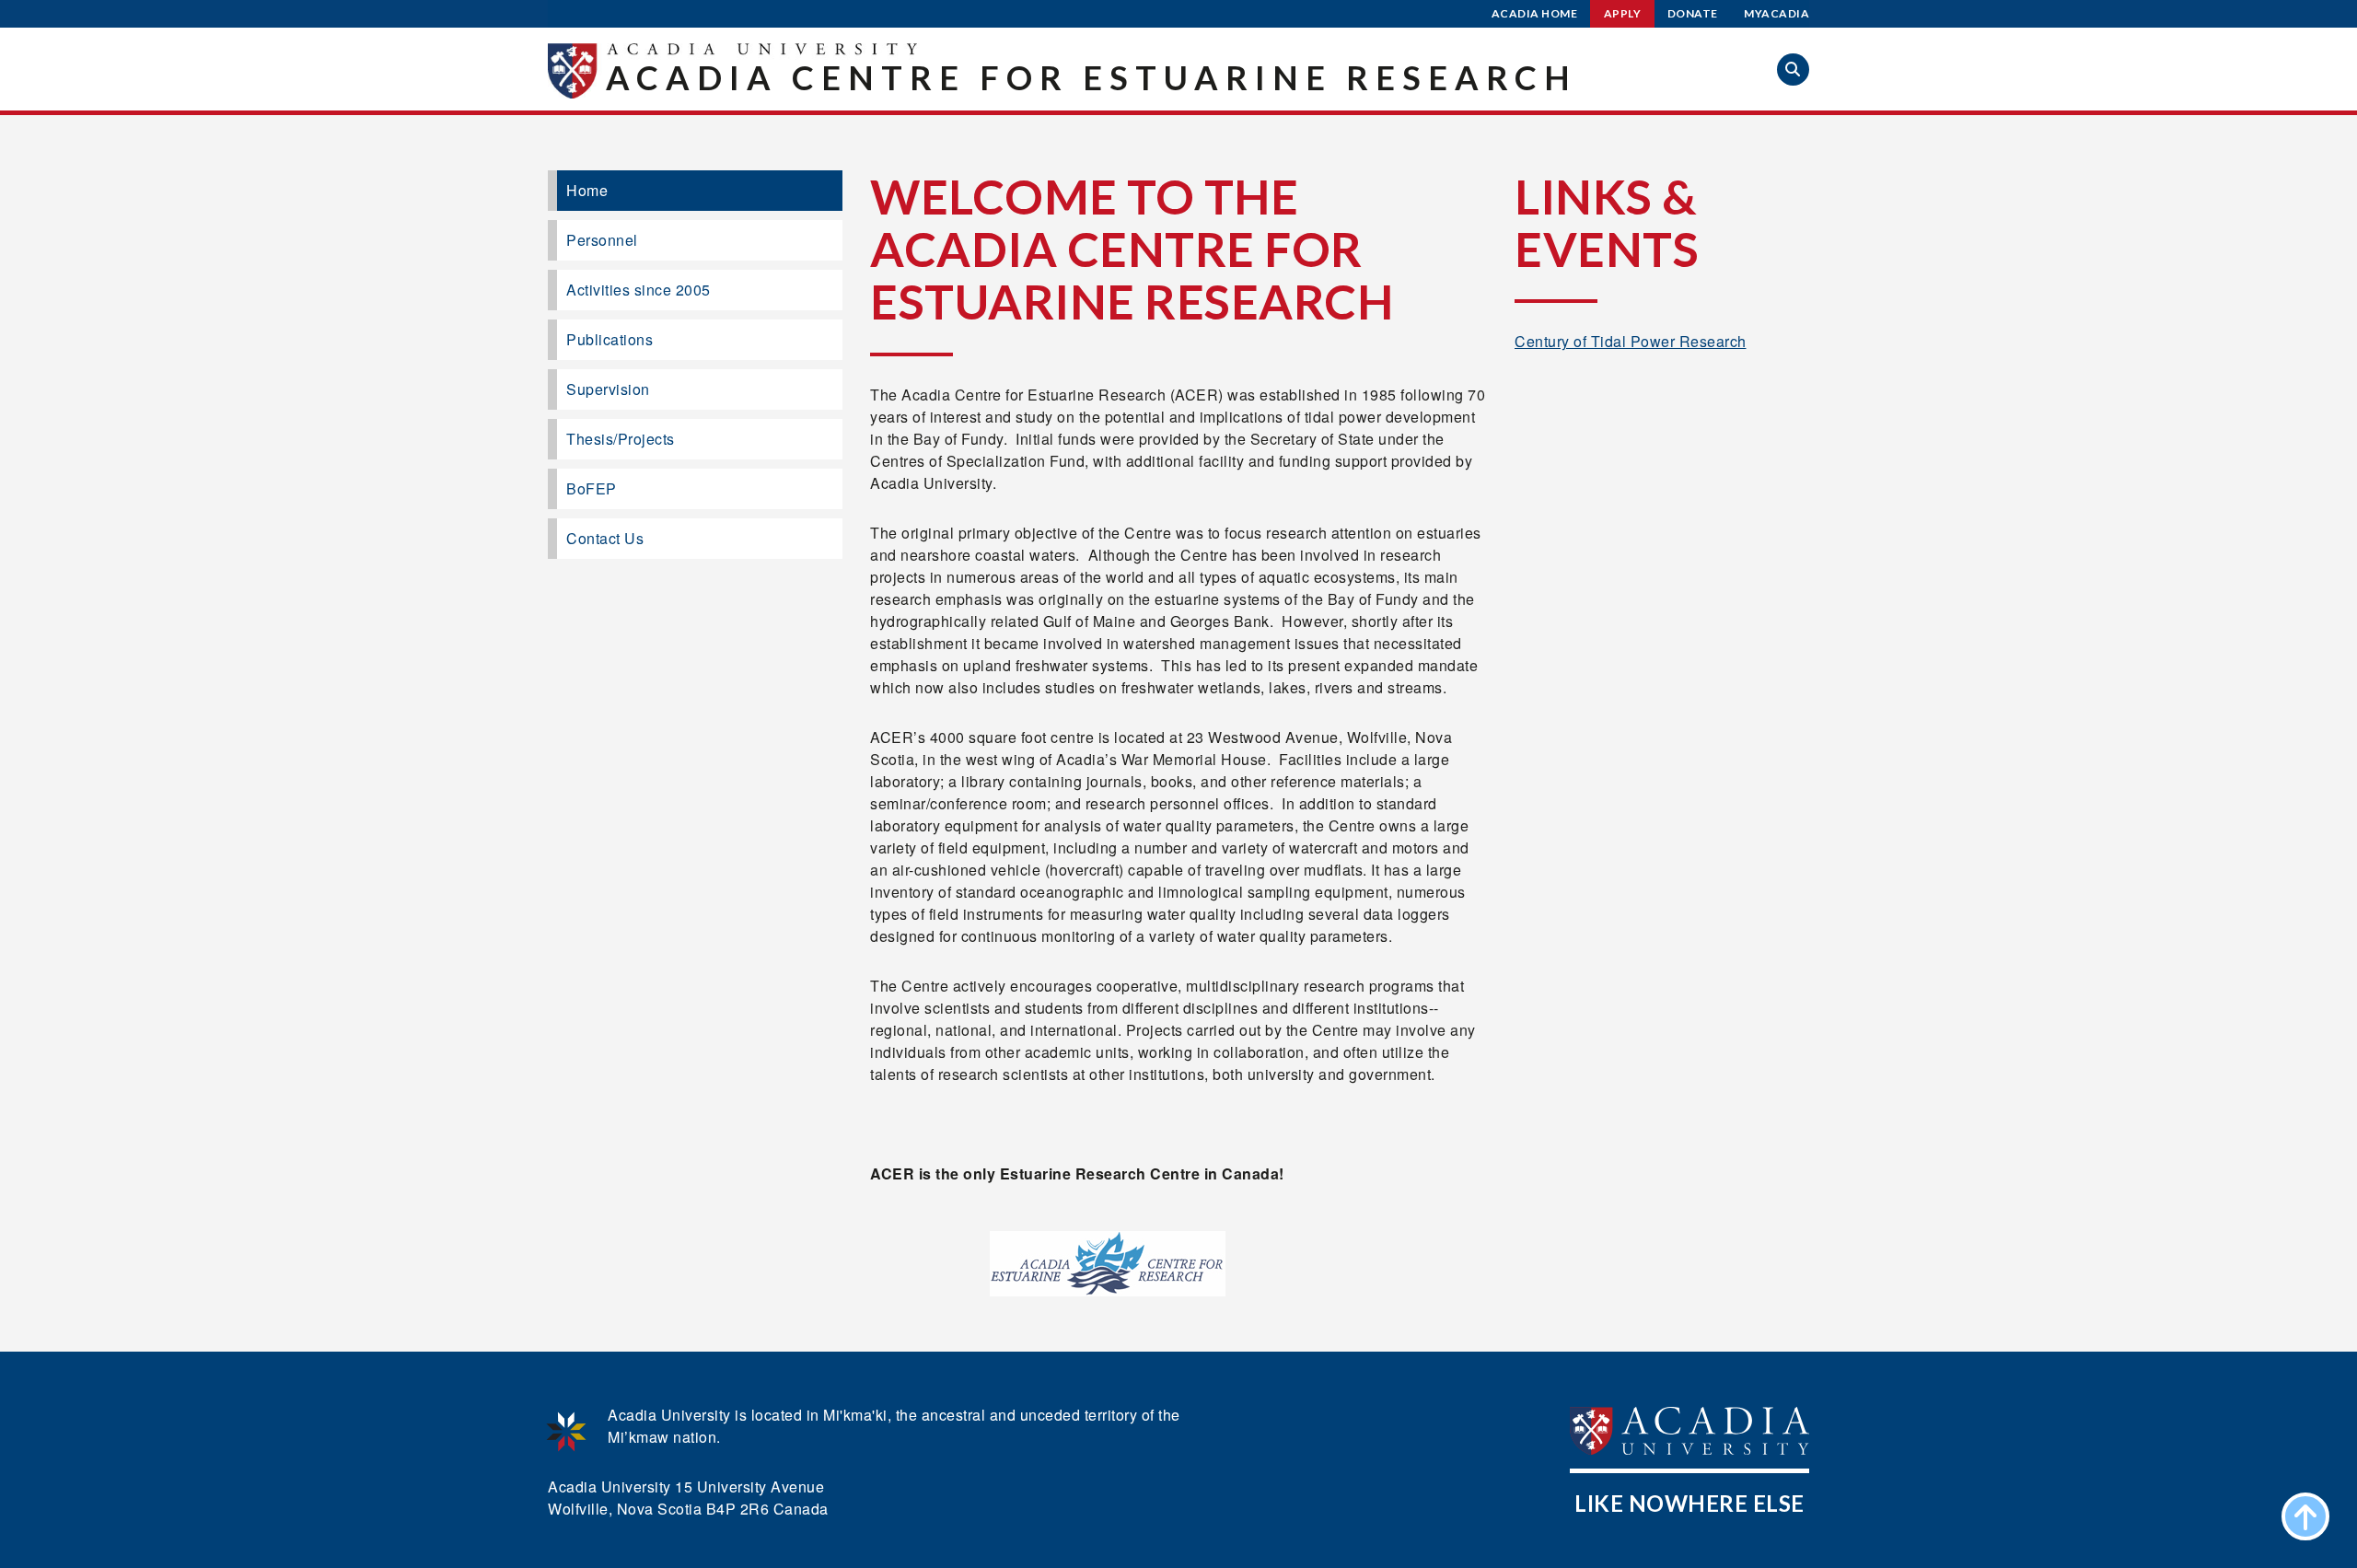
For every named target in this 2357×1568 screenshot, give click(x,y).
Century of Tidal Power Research (1631, 341)
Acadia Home (1535, 13)
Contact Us (605, 538)
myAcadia (1776, 13)
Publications (610, 339)
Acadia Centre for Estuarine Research (1091, 77)
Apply (1623, 13)
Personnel (602, 240)
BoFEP (592, 488)
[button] (1793, 70)
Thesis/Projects (621, 439)
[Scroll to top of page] (2305, 1516)
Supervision (608, 389)
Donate (1693, 13)
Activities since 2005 (639, 290)
